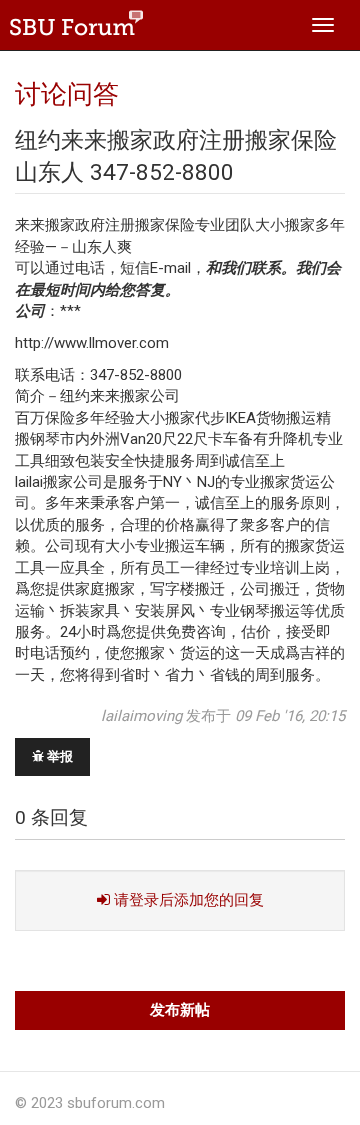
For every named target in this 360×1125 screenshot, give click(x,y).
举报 (58, 756)
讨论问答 (67, 94)
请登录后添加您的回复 (187, 900)
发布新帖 (180, 1010)
